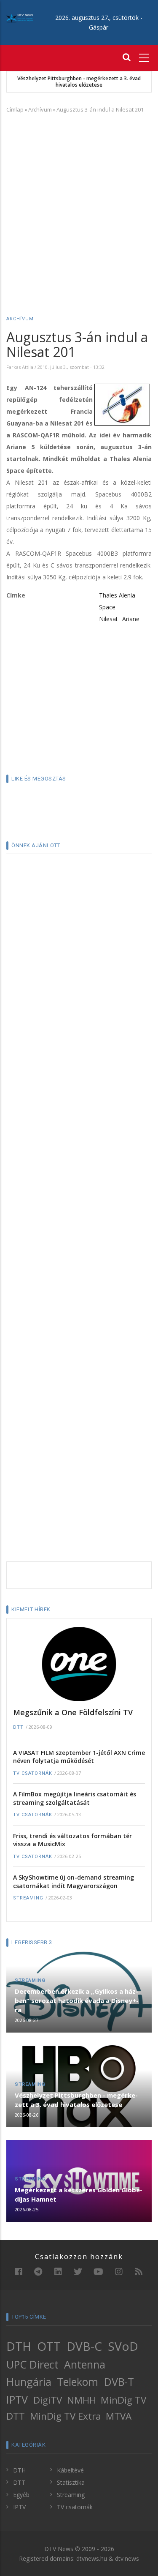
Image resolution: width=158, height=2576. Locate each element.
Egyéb (21, 2495)
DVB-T (119, 2382)
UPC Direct (32, 2364)
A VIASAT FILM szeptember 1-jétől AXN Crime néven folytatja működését (79, 1757)
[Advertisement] (79, 202)
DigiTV (48, 2400)
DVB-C (84, 2346)
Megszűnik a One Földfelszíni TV (73, 1712)
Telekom (78, 2382)
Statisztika (71, 2482)
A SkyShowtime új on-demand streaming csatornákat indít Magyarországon (74, 1882)
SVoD (123, 2346)
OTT (49, 2346)
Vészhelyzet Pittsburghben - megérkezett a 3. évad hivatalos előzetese (79, 82)
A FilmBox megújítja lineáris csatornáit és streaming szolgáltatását (75, 1798)
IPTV (17, 2399)
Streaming (28, 1898)
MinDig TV (123, 2400)
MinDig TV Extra (66, 2416)
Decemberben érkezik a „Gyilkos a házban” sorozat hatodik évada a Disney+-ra (77, 2000)
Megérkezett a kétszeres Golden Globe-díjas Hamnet (79, 2194)
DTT (18, 1727)
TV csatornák (33, 1773)
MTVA (119, 2416)
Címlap (15, 109)
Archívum (40, 109)
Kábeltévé (70, 2470)
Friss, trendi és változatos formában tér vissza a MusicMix (72, 1840)
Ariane (131, 619)
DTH (19, 2346)
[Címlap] (20, 18)
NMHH (82, 2400)
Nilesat (108, 619)
